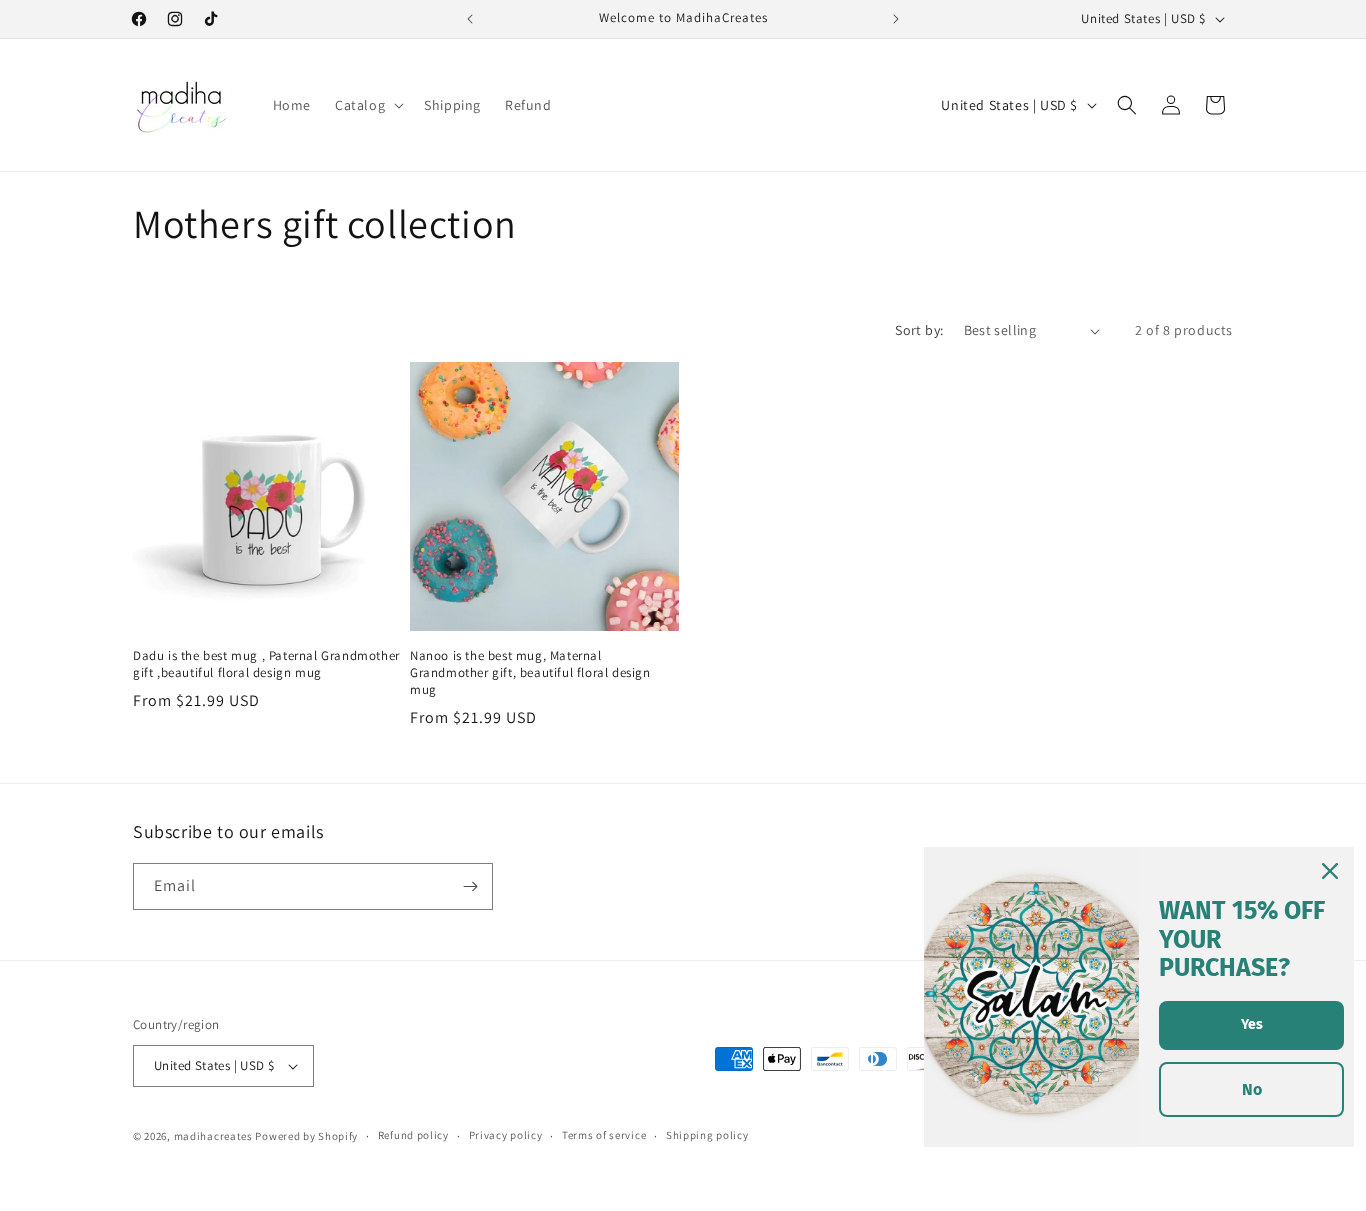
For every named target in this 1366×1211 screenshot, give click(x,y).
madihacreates (213, 1136)
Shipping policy (707, 1136)
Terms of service (604, 1136)
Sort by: (919, 330)
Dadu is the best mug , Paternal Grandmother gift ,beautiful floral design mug (266, 664)
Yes (1252, 1024)
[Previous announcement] (470, 19)
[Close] (1330, 871)
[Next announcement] (896, 19)
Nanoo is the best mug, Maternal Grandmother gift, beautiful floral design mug (530, 673)
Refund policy (413, 1136)
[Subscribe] (470, 886)
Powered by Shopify (306, 1136)
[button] (367, 105)
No (1252, 1089)
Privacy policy (506, 1136)
